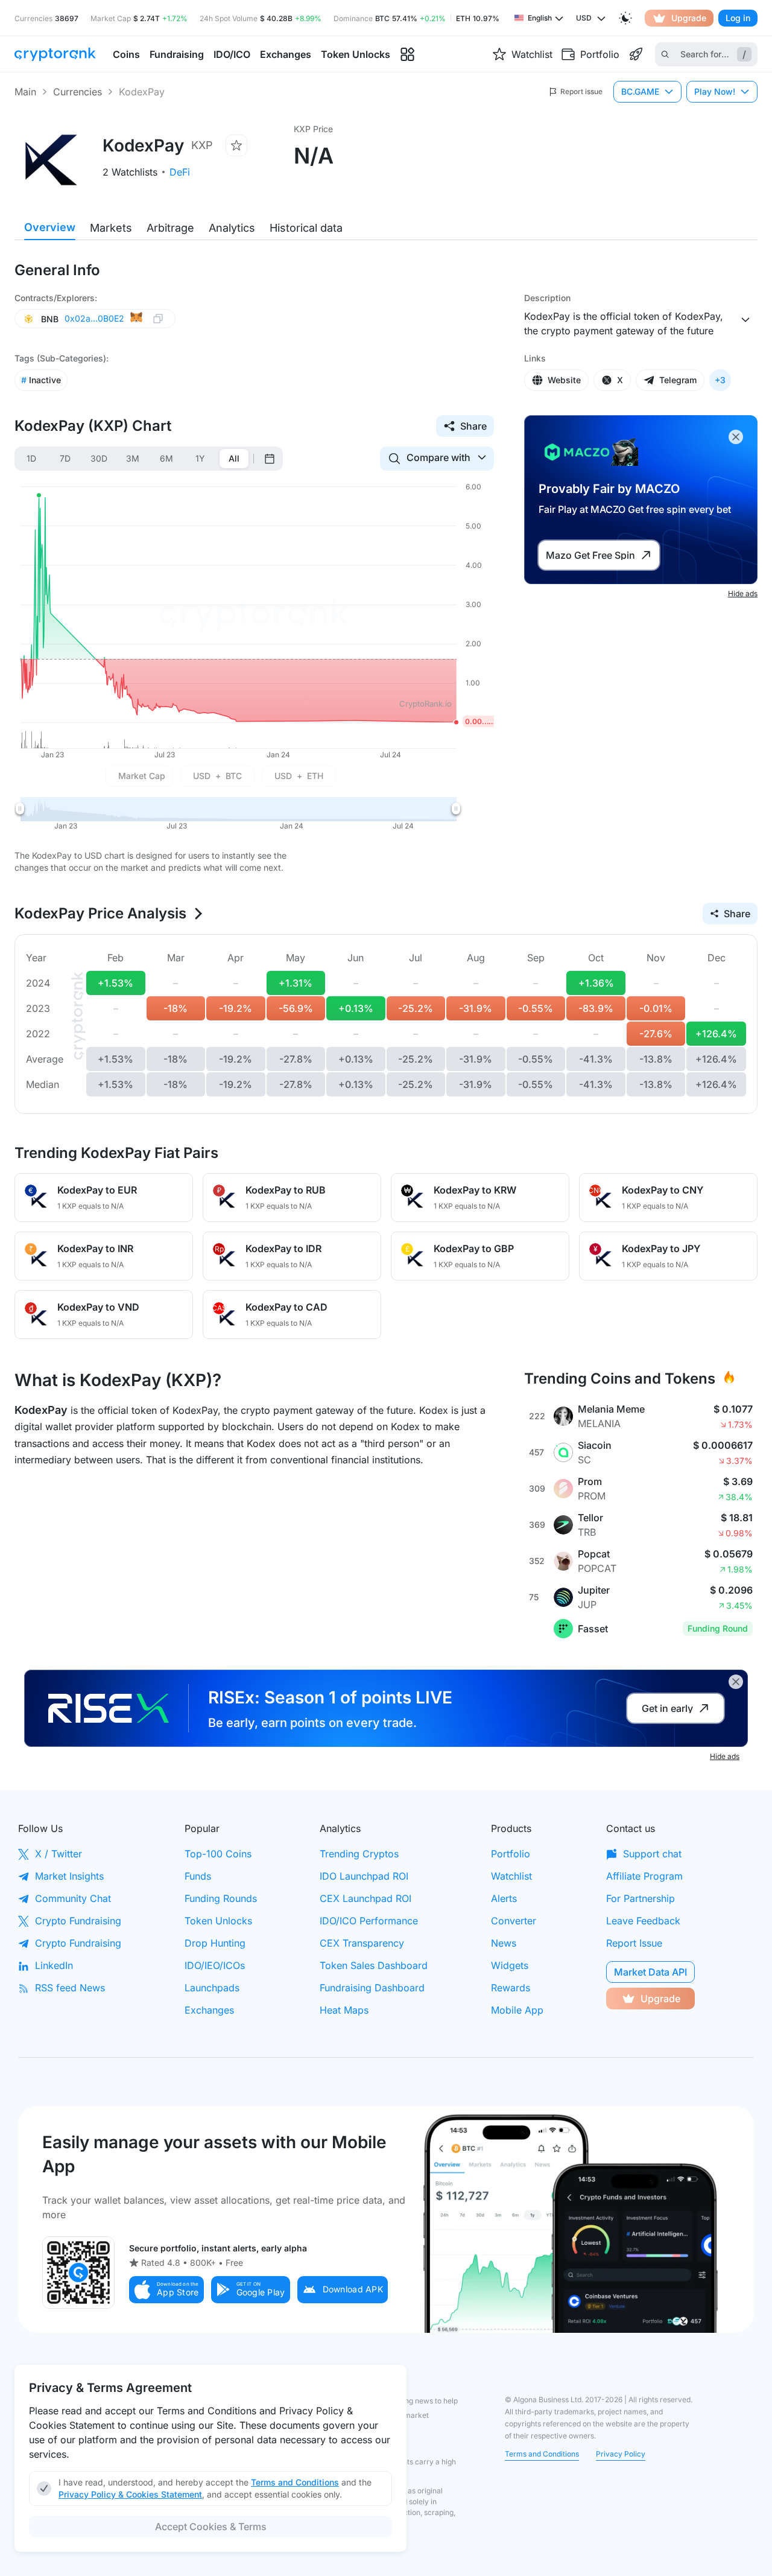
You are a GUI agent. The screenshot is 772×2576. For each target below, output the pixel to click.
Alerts (504, 1898)
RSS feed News (70, 1988)
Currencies (78, 92)
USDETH (299, 776)
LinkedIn (54, 1965)
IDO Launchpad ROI (364, 1876)
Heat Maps (344, 2010)
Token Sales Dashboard (374, 1965)
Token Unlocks (218, 1921)
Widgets (510, 1965)
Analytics (232, 228)
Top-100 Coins (218, 1854)
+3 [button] (720, 380)
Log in (738, 18)
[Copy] (158, 319)
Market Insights (69, 1876)
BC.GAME (640, 91)
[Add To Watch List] (236, 145)
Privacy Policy (621, 2454)
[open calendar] (270, 459)
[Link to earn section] (636, 54)
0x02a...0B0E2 (94, 318)
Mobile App (517, 2010)
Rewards (511, 1988)
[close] (736, 437)
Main (25, 92)
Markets (111, 228)
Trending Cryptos (359, 1854)
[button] (166, 2290)
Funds (198, 1876)
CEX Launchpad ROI (365, 1898)
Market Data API (650, 1972)
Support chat (652, 1854)
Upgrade (689, 18)
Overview (50, 227)
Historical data (306, 228)
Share (473, 426)
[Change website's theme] (625, 18)
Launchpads (212, 1988)
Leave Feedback (643, 1921)
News (504, 1943)
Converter (514, 1921)
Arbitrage (170, 228)
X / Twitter (59, 1854)
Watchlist (511, 1876)
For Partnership (641, 1898)
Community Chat (73, 1898)
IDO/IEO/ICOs (215, 1965)
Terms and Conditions (542, 2454)
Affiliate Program (644, 1876)
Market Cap (142, 776)
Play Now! (715, 91)
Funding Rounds (221, 1898)
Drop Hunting (215, 1943)
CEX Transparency (362, 1943)
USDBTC (217, 776)
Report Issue (634, 1943)
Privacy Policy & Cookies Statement (130, 2494)
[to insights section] (407, 55)
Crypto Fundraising (78, 1921)
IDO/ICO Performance (369, 1921)
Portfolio (511, 1854)
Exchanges (209, 2010)
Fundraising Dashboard (372, 1988)
